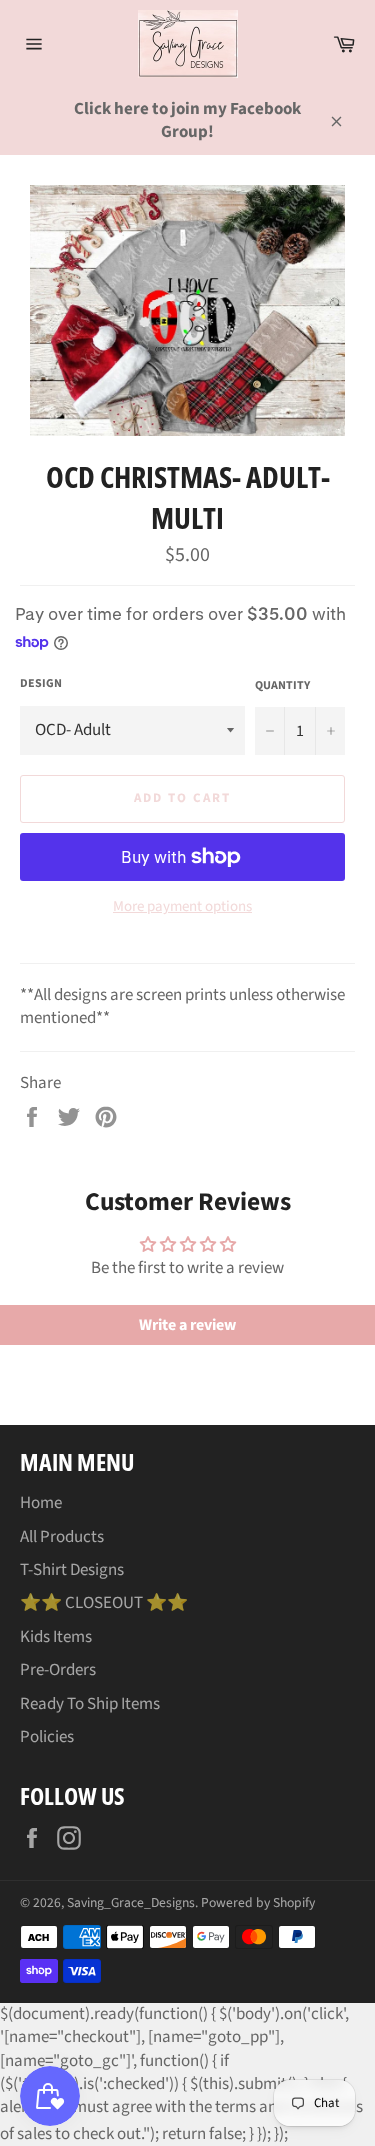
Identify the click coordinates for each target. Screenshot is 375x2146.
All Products (62, 1537)
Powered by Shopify (258, 1902)
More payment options (182, 907)
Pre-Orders (58, 1670)
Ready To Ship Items (90, 1704)
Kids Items (56, 1637)
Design (41, 684)
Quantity (282, 686)
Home (41, 1503)
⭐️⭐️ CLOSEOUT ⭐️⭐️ (104, 1603)
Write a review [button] (187, 1325)
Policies (47, 1737)
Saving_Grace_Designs (131, 1902)
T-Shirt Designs (72, 1570)
